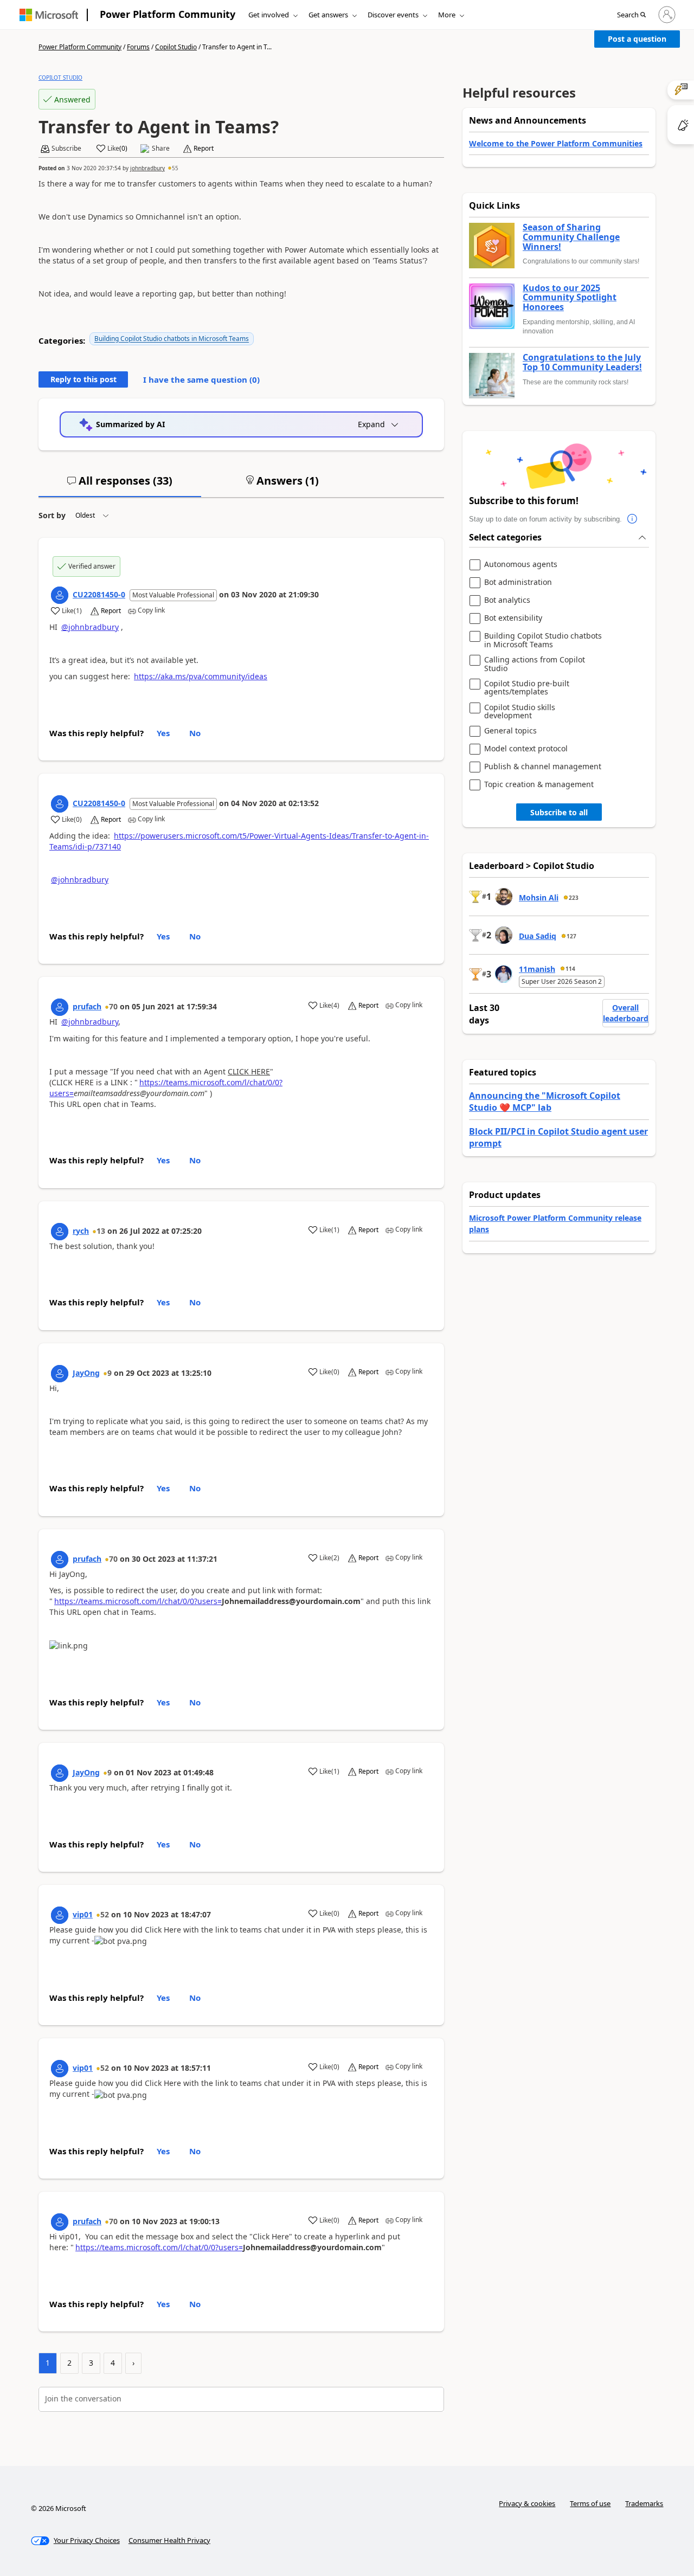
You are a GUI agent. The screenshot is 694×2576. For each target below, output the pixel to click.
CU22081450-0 (99, 594)
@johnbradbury (90, 627)
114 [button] (570, 969)
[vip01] (60, 1915)
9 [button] (110, 1373)
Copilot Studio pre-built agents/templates (527, 688)
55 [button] (175, 168)
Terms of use (590, 2503)
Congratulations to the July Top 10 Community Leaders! (582, 362)
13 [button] (101, 1231)
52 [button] (105, 1914)
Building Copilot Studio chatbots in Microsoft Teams (172, 339)
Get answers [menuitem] (328, 15)
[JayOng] (60, 1374)
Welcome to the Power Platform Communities (556, 143)
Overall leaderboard (626, 1013)
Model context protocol (526, 749)
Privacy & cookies (527, 2503)
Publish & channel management (543, 767)
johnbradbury (147, 168)
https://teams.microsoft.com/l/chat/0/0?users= (138, 1601)
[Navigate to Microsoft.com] (49, 15)
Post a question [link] (637, 39)
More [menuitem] (447, 15)
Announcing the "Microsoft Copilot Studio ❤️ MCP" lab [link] (545, 1102)
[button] (631, 15)
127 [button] (571, 936)
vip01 (83, 1914)
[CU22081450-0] (60, 595)
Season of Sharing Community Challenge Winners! (571, 237)
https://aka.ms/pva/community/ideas (201, 676)
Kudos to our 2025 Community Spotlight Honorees (570, 298)
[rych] (60, 1232)
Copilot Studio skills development (520, 711)
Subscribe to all (559, 812)
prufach (87, 1006)
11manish (537, 969)
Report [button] (204, 149)
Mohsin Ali (539, 897)
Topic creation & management (539, 785)
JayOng (86, 1373)
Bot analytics (507, 600)
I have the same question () (201, 379)
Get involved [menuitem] (269, 15)
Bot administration (518, 582)
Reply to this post (83, 379)
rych (81, 1231)
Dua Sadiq (538, 936)
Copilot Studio (176, 47)
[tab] (120, 485)
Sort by (52, 515)
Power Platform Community (168, 14)
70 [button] (113, 1006)
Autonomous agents (521, 565)
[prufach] (60, 1007)
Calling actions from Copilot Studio (535, 664)
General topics (510, 731)
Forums (138, 47)
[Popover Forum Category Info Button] (633, 519)
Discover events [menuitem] (393, 15)
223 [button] (574, 898)
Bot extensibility (513, 618)
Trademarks (644, 2503)
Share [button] (161, 149)
